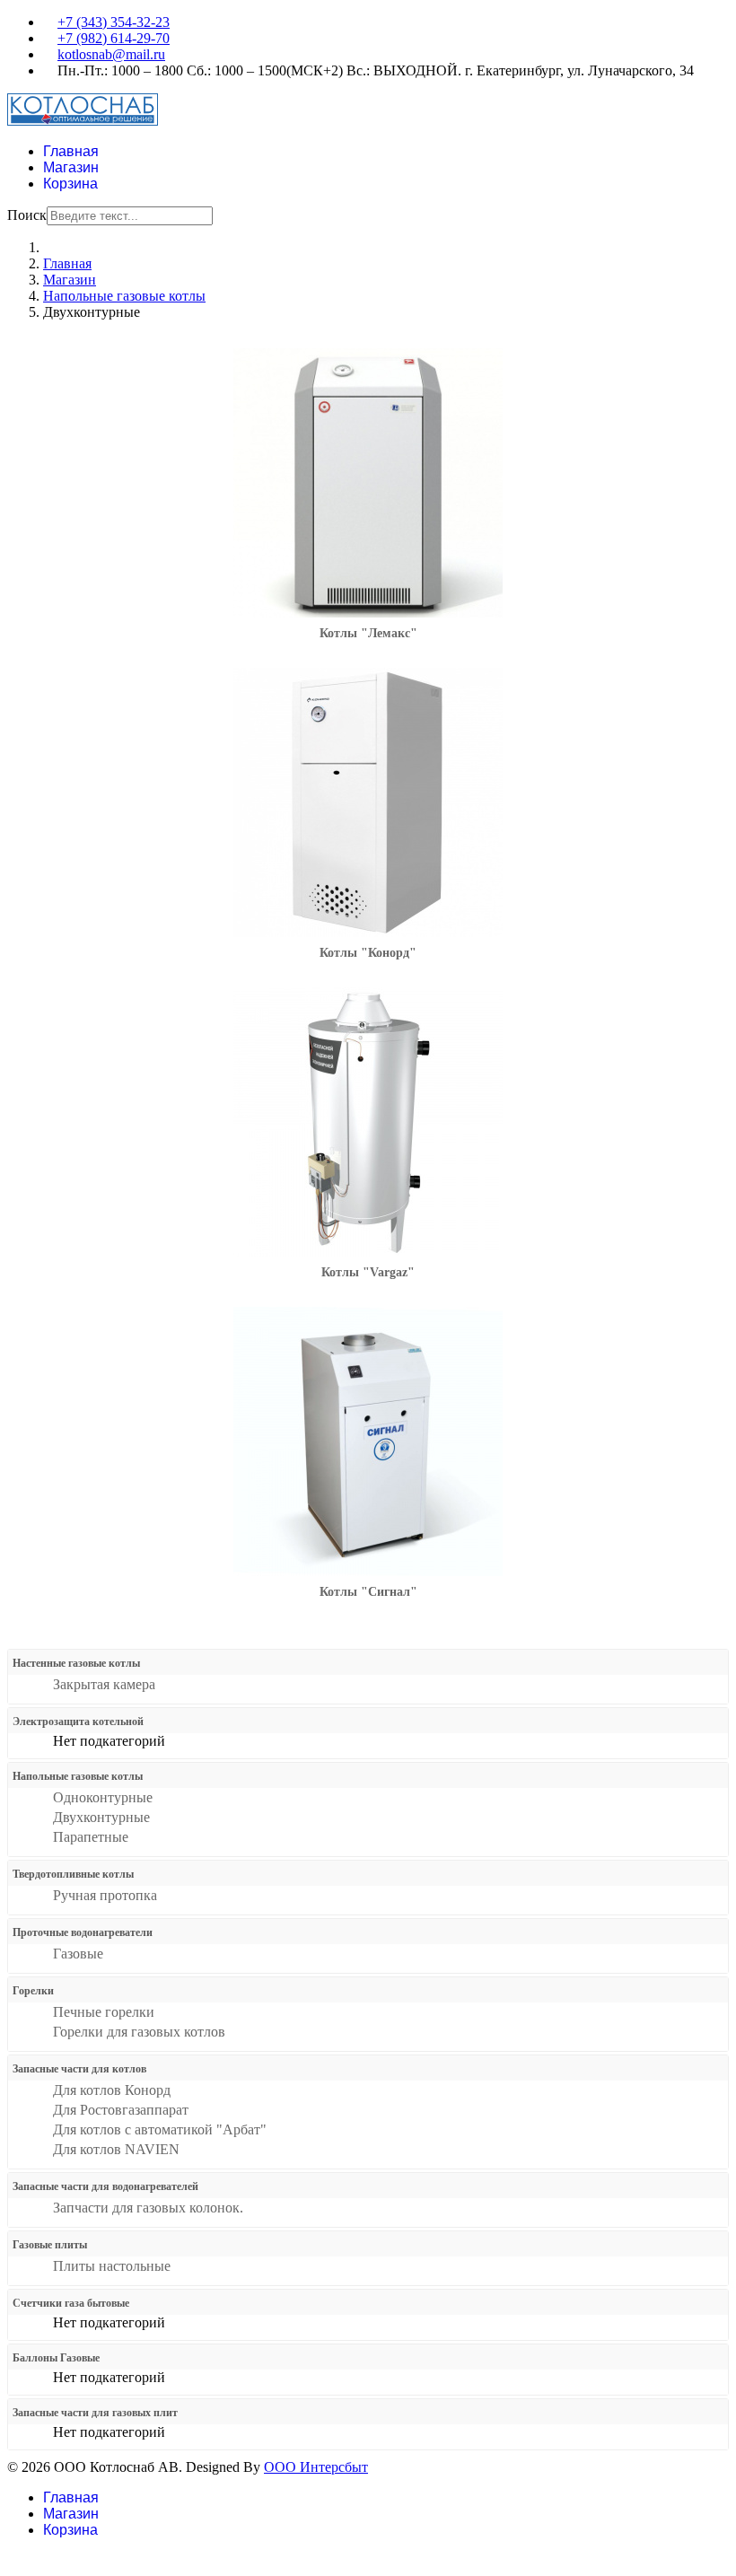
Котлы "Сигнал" (368, 1592)
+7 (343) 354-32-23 (114, 22)
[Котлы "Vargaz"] (368, 1252)
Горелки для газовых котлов (139, 2032)
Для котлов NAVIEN (116, 2149)
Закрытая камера (104, 1684)
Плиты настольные (112, 2266)
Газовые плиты (50, 2245)
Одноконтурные (103, 1797)
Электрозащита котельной (78, 1722)
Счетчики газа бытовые (71, 2303)
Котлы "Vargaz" (368, 1272)
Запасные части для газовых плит (95, 2413)
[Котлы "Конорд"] (368, 932)
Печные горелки (104, 2012)
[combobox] (130, 216)
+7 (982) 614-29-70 (114, 38)
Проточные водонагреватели (83, 1932)
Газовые (78, 1954)
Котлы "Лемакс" (368, 633)
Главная (71, 151)
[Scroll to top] (13, 2560)
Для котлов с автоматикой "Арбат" (160, 2129)
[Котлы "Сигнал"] (368, 1571)
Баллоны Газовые (56, 2358)
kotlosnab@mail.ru (111, 54)
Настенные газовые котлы (76, 1663)
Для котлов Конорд (112, 2090)
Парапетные (91, 1837)
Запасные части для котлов (79, 2069)
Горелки (33, 1991)
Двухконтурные (101, 1817)
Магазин (71, 167)
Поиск (27, 215)
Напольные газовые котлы (78, 1776)
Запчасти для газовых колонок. (148, 2208)
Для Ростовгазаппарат (121, 2110)
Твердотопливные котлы (73, 1874)
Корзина (70, 184)
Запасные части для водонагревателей (105, 2186)
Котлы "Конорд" (368, 953)
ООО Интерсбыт (316, 2467)
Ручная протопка (105, 1895)
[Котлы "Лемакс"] (368, 613)
